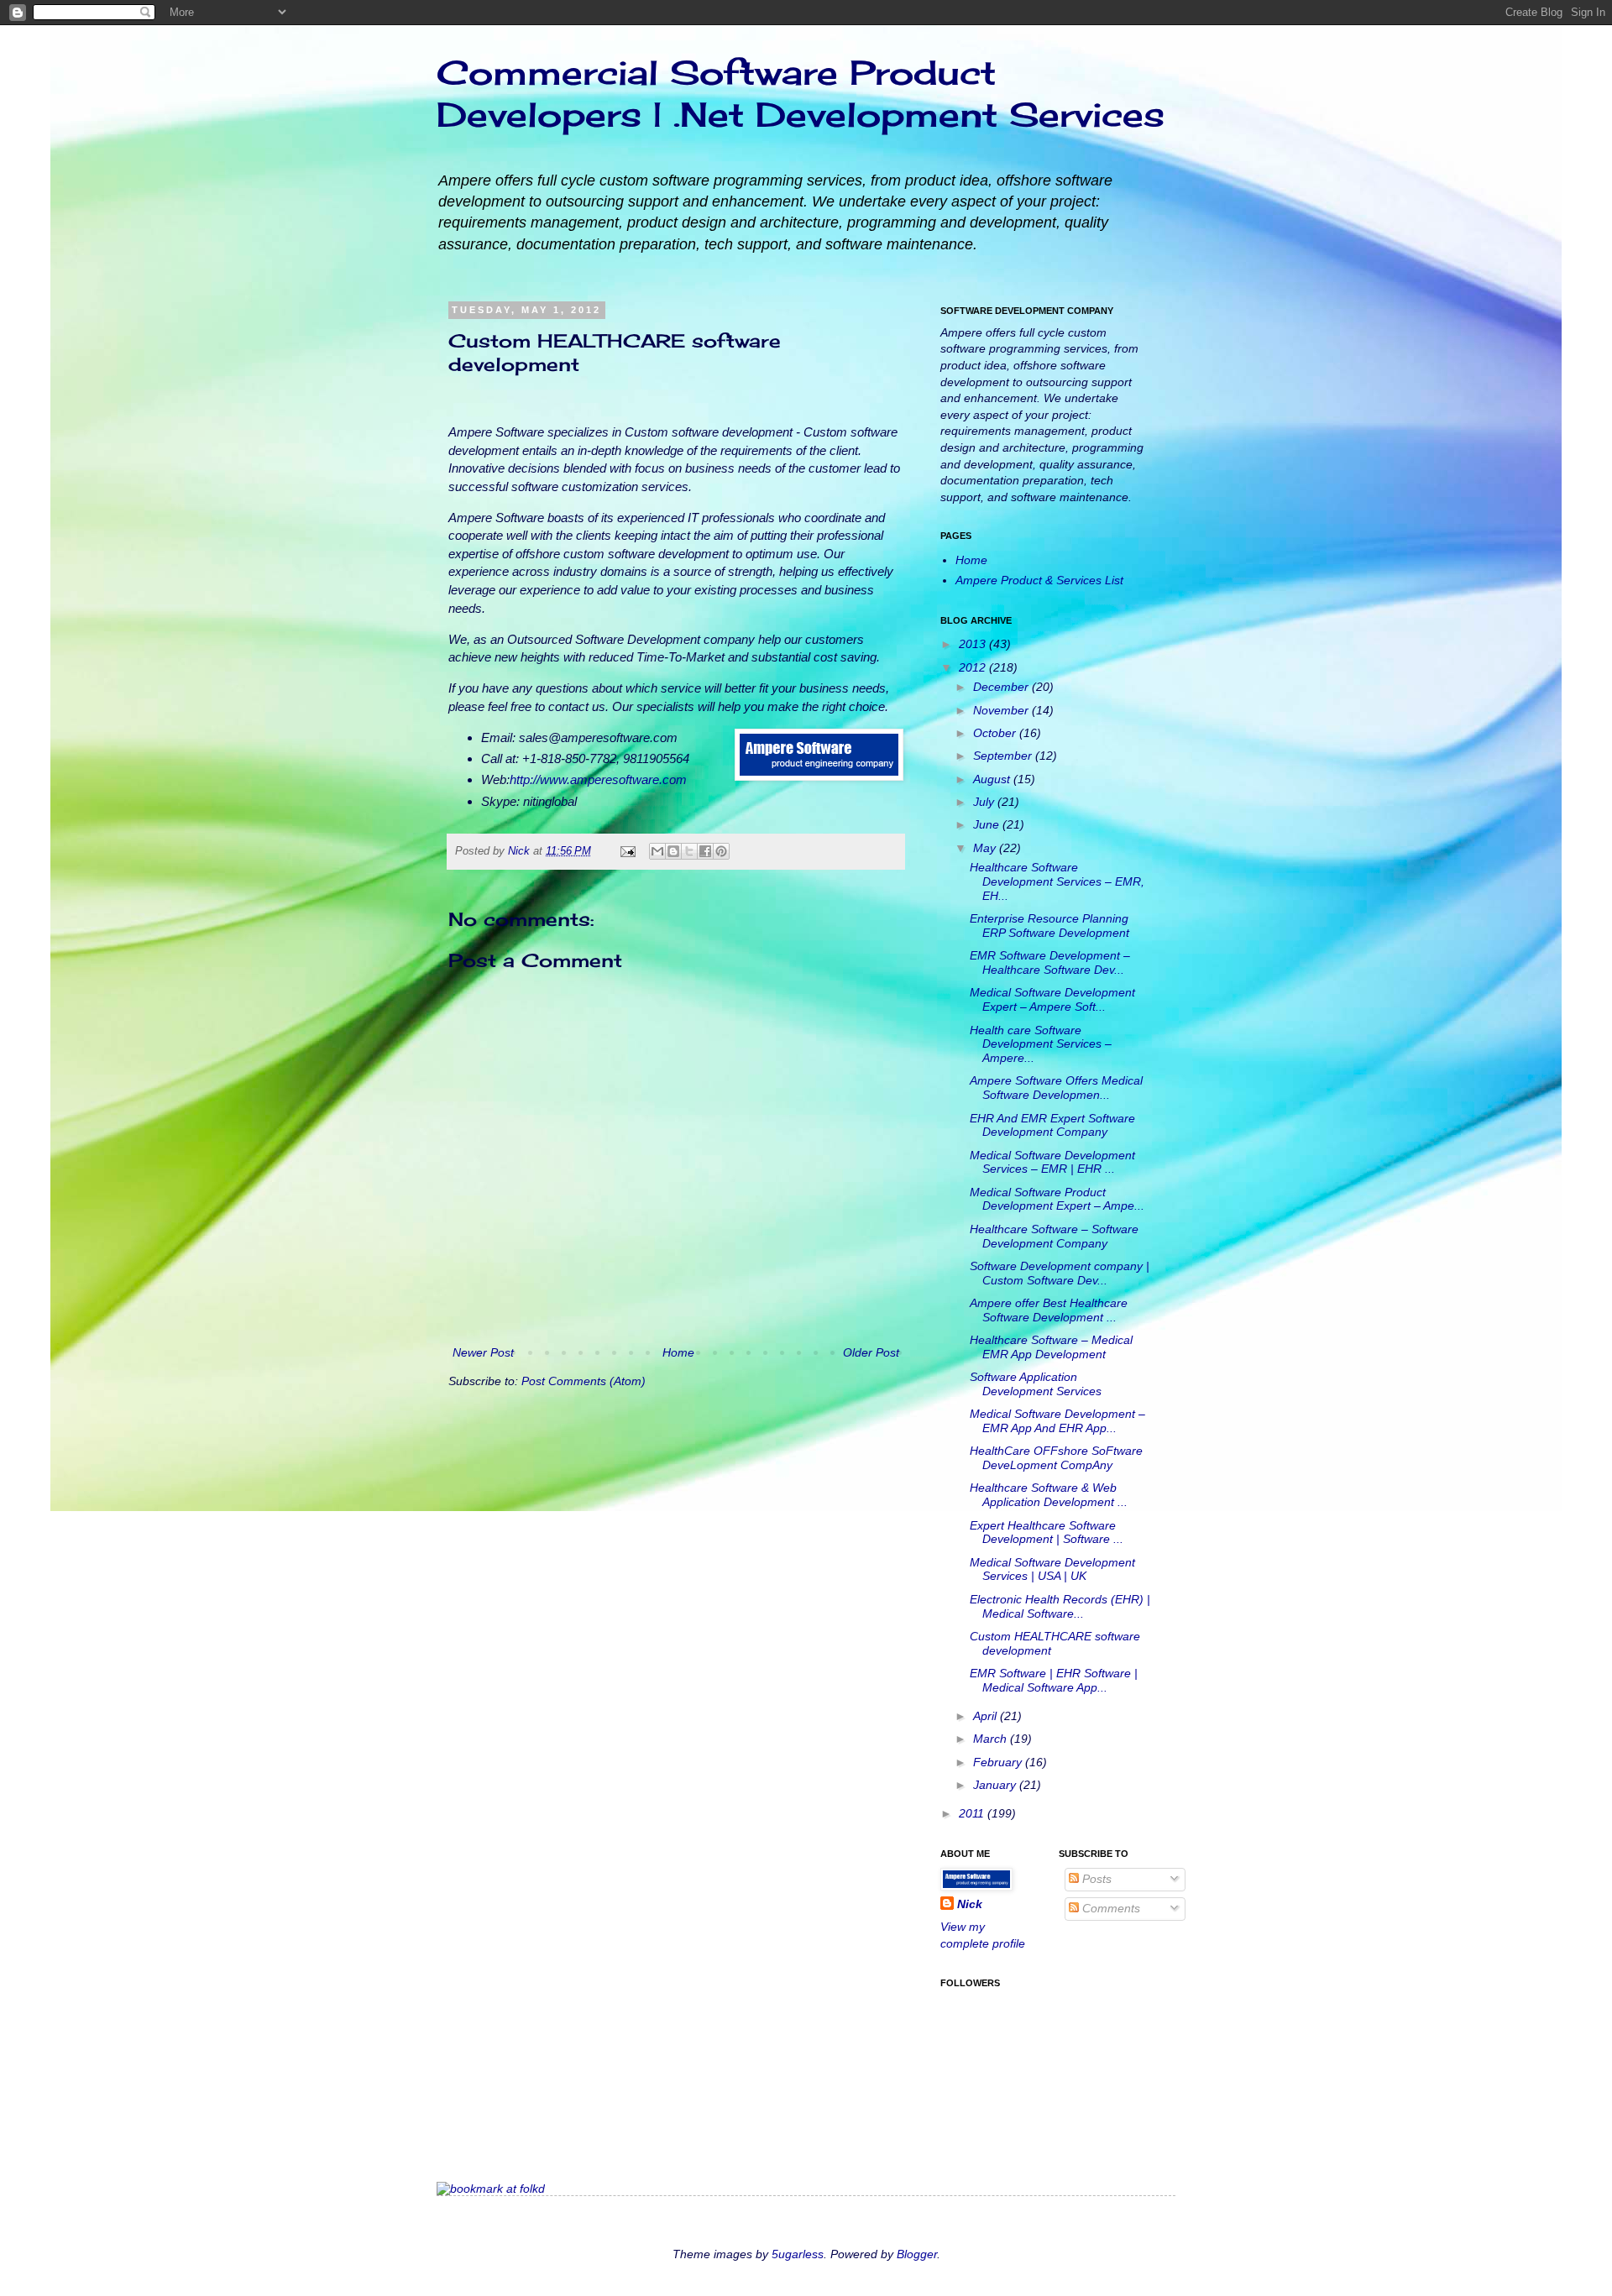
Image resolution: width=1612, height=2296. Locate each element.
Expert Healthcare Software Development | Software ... (1047, 1532)
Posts (1095, 1879)
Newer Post (483, 1352)
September (1004, 756)
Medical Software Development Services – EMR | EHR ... (1052, 1162)
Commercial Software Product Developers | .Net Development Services (801, 94)
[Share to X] (689, 851)
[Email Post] (627, 851)
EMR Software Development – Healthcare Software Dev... (1050, 962)
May (986, 848)
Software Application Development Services (1036, 1384)
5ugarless (798, 2254)
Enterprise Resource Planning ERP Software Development (1049, 926)
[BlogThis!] (673, 851)
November (1002, 710)
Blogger (917, 2254)
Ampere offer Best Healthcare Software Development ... (1049, 1310)
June (988, 824)
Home (678, 1352)
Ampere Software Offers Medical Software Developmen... (1056, 1088)
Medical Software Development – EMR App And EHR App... (1057, 1421)
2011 (973, 1813)
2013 (974, 644)
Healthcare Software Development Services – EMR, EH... (1057, 881)
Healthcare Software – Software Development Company (1054, 1236)
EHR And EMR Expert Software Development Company (1052, 1125)
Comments (1110, 1908)
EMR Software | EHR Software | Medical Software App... (1054, 1680)
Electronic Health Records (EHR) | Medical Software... (1060, 1606)
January (996, 1785)
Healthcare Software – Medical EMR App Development (1051, 1347)
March (992, 1739)
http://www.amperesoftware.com (598, 779)
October (996, 733)
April (987, 1716)
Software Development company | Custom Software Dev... (1060, 1273)
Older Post (871, 1352)
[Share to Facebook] (705, 851)
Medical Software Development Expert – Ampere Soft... (1052, 999)
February (999, 1762)
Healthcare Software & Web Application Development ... (1049, 1495)
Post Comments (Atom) (584, 1381)
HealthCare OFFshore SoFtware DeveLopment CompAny (1056, 1458)
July (985, 802)
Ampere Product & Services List (1039, 580)
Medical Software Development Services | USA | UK (1052, 1569)
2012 (974, 667)
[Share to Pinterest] (721, 851)
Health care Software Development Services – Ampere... (1041, 1044)
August (993, 779)
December (1002, 687)
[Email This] (657, 851)
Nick (521, 851)
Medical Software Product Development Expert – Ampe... (1057, 1199)
